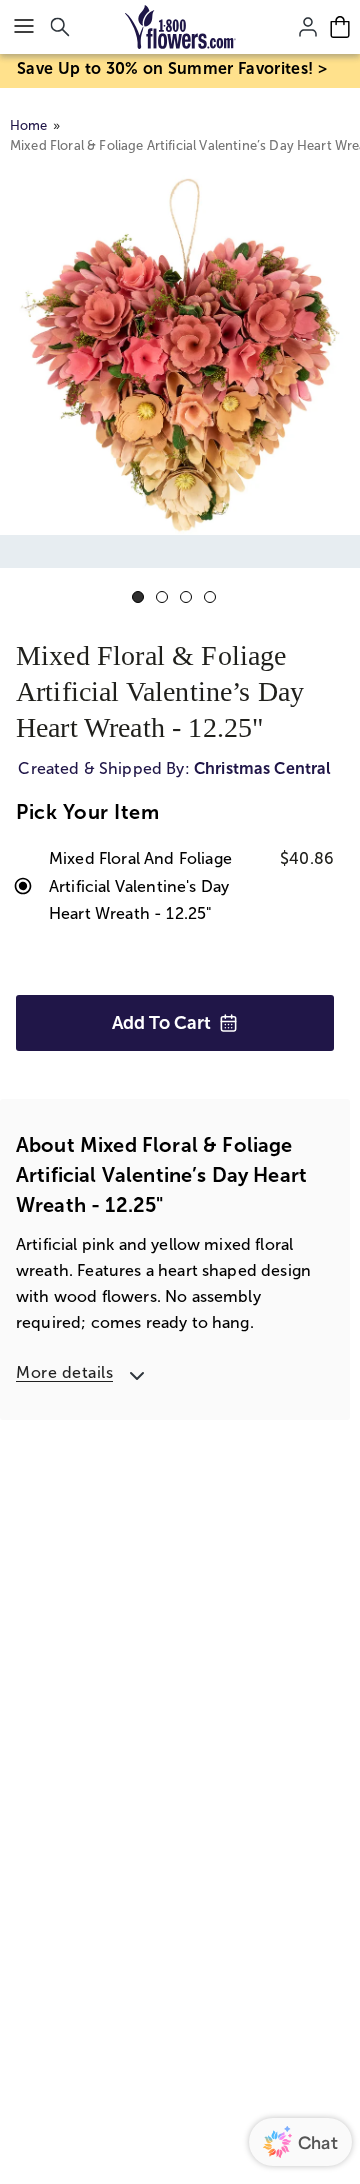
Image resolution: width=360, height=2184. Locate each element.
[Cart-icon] (340, 27)
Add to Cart (161, 1023)
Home (29, 125)
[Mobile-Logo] (180, 27)
